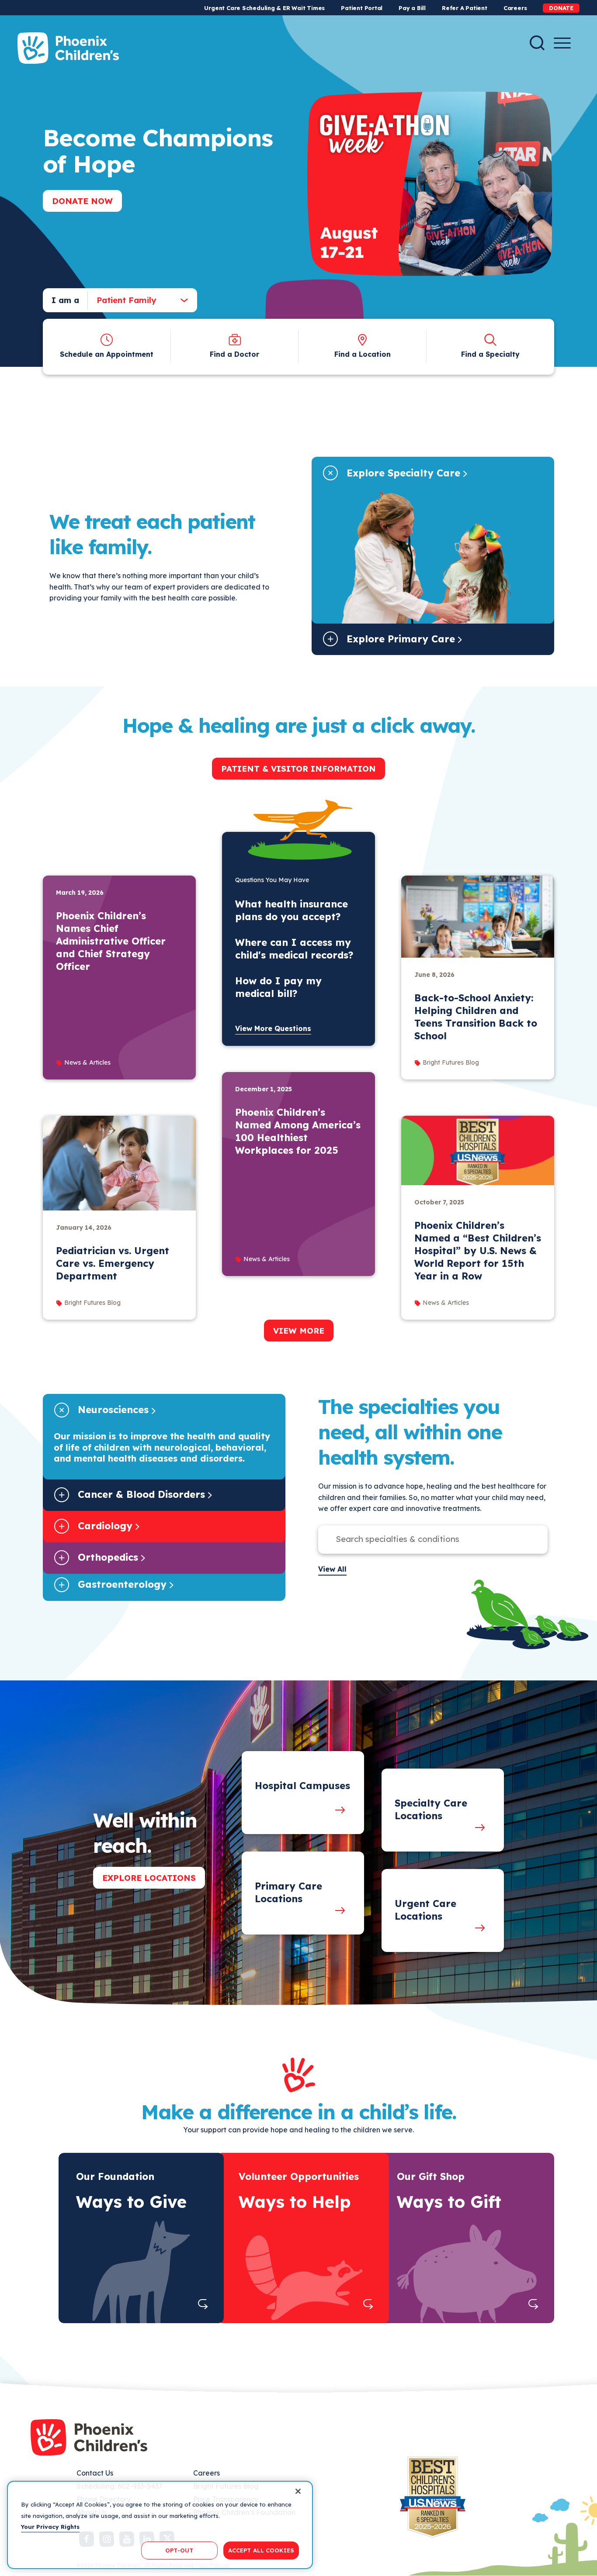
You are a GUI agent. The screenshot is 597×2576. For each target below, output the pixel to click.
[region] (160, 2525)
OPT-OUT (179, 2550)
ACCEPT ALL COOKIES (261, 2550)
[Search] (537, 43)
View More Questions (273, 1028)
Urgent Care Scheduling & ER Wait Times (264, 8)
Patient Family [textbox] (126, 300)
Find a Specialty (490, 354)
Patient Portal (362, 8)
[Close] (298, 2491)
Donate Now (82, 201)
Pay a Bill (412, 8)
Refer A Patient (465, 8)
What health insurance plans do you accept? (292, 910)
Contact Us (95, 2473)
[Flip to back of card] (203, 2304)
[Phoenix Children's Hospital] (68, 48)
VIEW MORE (299, 1331)
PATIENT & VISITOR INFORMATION (298, 769)
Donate (561, 8)
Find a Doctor (234, 354)
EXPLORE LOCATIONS (149, 1878)
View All (332, 1569)
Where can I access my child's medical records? (294, 949)
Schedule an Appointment (107, 354)
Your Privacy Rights (50, 2527)
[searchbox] (424, 1539)
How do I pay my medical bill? (278, 987)
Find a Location (363, 354)
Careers (515, 8)
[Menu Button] (562, 43)
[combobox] (135, 300)
